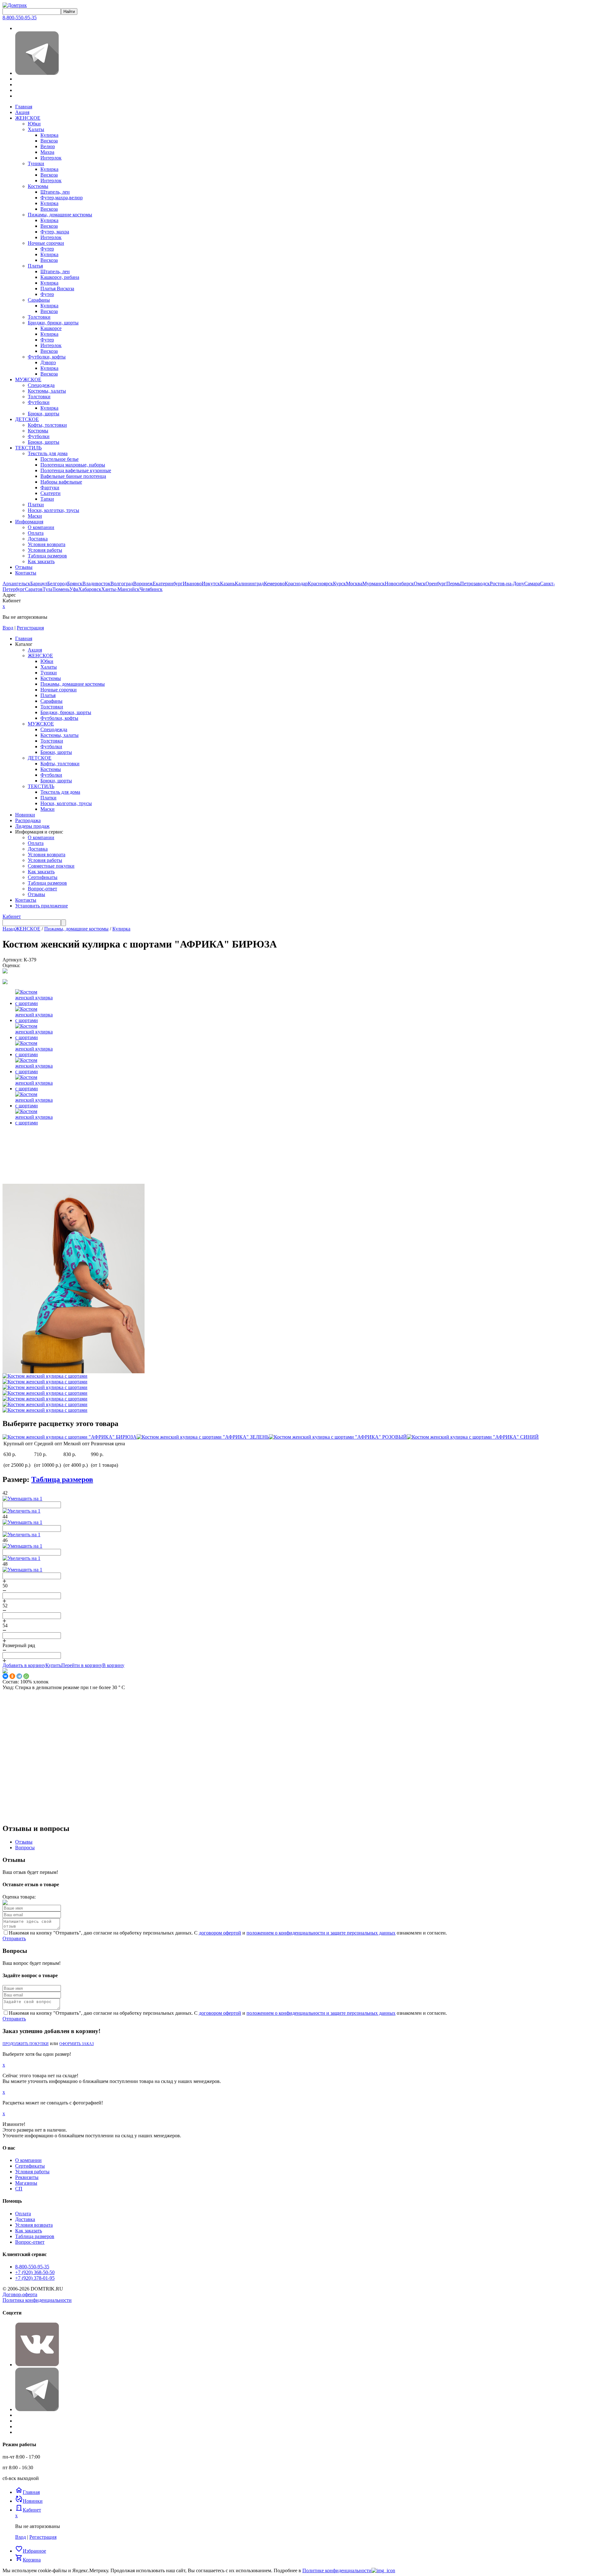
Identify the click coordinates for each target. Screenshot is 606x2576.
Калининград (249, 584)
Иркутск (211, 584)
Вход (8, 628)
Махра (47, 152)
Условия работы (45, 550)
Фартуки (50, 488)
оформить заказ (77, 2044)
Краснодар (296, 584)
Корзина (28, 2560)
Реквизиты (27, 2177)
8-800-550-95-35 (20, 18)
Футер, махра (55, 232)
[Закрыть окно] (383, 2570)
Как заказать (41, 561)
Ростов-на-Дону (507, 584)
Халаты (36, 129)
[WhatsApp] (26, 1676)
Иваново (192, 584)
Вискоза (49, 141)
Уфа (74, 589)
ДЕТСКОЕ (27, 419)
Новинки (29, 2501)
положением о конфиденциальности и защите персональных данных (321, 1933)
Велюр (48, 146)
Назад (9, 929)
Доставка (38, 539)
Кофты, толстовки (47, 425)
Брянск (75, 584)
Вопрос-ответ (30, 2242)
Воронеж (143, 584)
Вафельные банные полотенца (73, 476)
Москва (354, 584)
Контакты (26, 573)
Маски (35, 516)
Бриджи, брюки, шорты (53, 323)
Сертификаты (30, 2166)
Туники (36, 163)
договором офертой (220, 1933)
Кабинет (12, 916)
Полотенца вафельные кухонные (76, 470)
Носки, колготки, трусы (53, 510)
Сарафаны (39, 300)
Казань (227, 584)
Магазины (26, 2183)
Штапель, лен (55, 192)
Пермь (453, 584)
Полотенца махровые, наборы (73, 465)
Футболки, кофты (47, 357)
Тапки (47, 499)
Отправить (14, 1938)
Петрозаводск (475, 584)
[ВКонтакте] (5, 1676)
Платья (35, 266)
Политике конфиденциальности (337, 2570)
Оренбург (436, 584)
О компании (41, 527)
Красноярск (320, 584)
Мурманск (374, 584)
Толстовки (39, 317)
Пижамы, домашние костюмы (60, 215)
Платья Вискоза (57, 289)
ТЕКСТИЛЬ (28, 448)
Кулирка (49, 135)
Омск (420, 584)
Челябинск (151, 589)
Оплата (36, 533)
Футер (47, 249)
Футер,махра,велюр (62, 198)
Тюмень (61, 589)
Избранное (31, 2551)
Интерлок (51, 158)
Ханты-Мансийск (120, 589)
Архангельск (16, 584)
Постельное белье (59, 459)
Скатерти (50, 493)
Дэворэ (48, 362)
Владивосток (96, 584)
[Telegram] (19, 1676)
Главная (24, 107)
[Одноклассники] (12, 1676)
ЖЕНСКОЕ (28, 118)
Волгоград (122, 584)
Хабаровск (90, 589)
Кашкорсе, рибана (60, 277)
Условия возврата (47, 544)
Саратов (34, 589)
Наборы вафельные (61, 482)
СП (19, 2189)
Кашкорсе (51, 328)
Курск (339, 584)
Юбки (34, 124)
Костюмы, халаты (47, 391)
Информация (29, 522)
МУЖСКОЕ (28, 379)
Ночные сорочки (46, 243)
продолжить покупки (26, 2044)
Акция (22, 112)
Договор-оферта (20, 2294)
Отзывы (24, 567)
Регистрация (30, 628)
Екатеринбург (168, 584)
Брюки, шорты (44, 414)
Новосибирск (399, 584)
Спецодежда (41, 385)
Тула (48, 589)
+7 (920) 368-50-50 (35, 2272)
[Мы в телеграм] (37, 73)
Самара (532, 584)
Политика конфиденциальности (37, 2300)
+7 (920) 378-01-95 (35, 2278)
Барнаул (39, 584)
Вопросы (25, 1848)
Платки (36, 505)
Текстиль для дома (48, 453)
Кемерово (274, 584)
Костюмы (38, 186)
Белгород (57, 584)
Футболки (39, 402)
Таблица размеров (47, 556)
